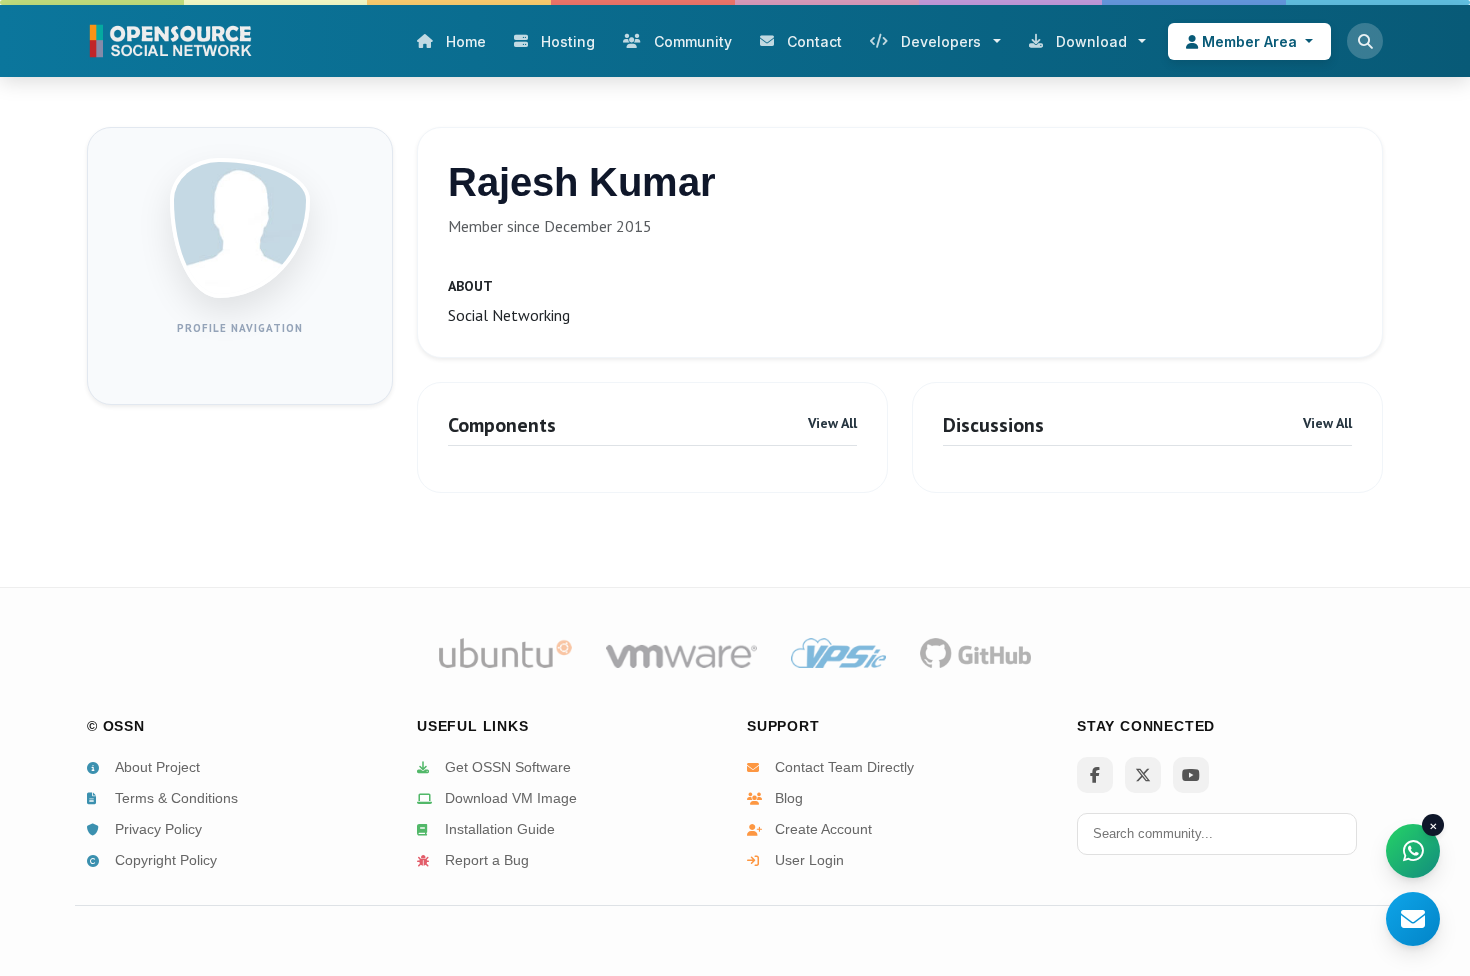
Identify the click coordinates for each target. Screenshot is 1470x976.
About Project (157, 767)
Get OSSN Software (508, 767)
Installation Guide (500, 829)
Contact (814, 41)
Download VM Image (511, 798)
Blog (789, 798)
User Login (809, 860)
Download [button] (1091, 41)
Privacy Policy (158, 829)
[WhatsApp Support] (1413, 851)
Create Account (823, 829)
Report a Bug (487, 860)
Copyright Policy (166, 860)
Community (693, 41)
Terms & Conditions (176, 798)
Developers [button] (941, 41)
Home (466, 41)
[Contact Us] (1413, 919)
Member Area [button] (1249, 41)
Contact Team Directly (844, 767)
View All (832, 423)
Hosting (568, 41)
